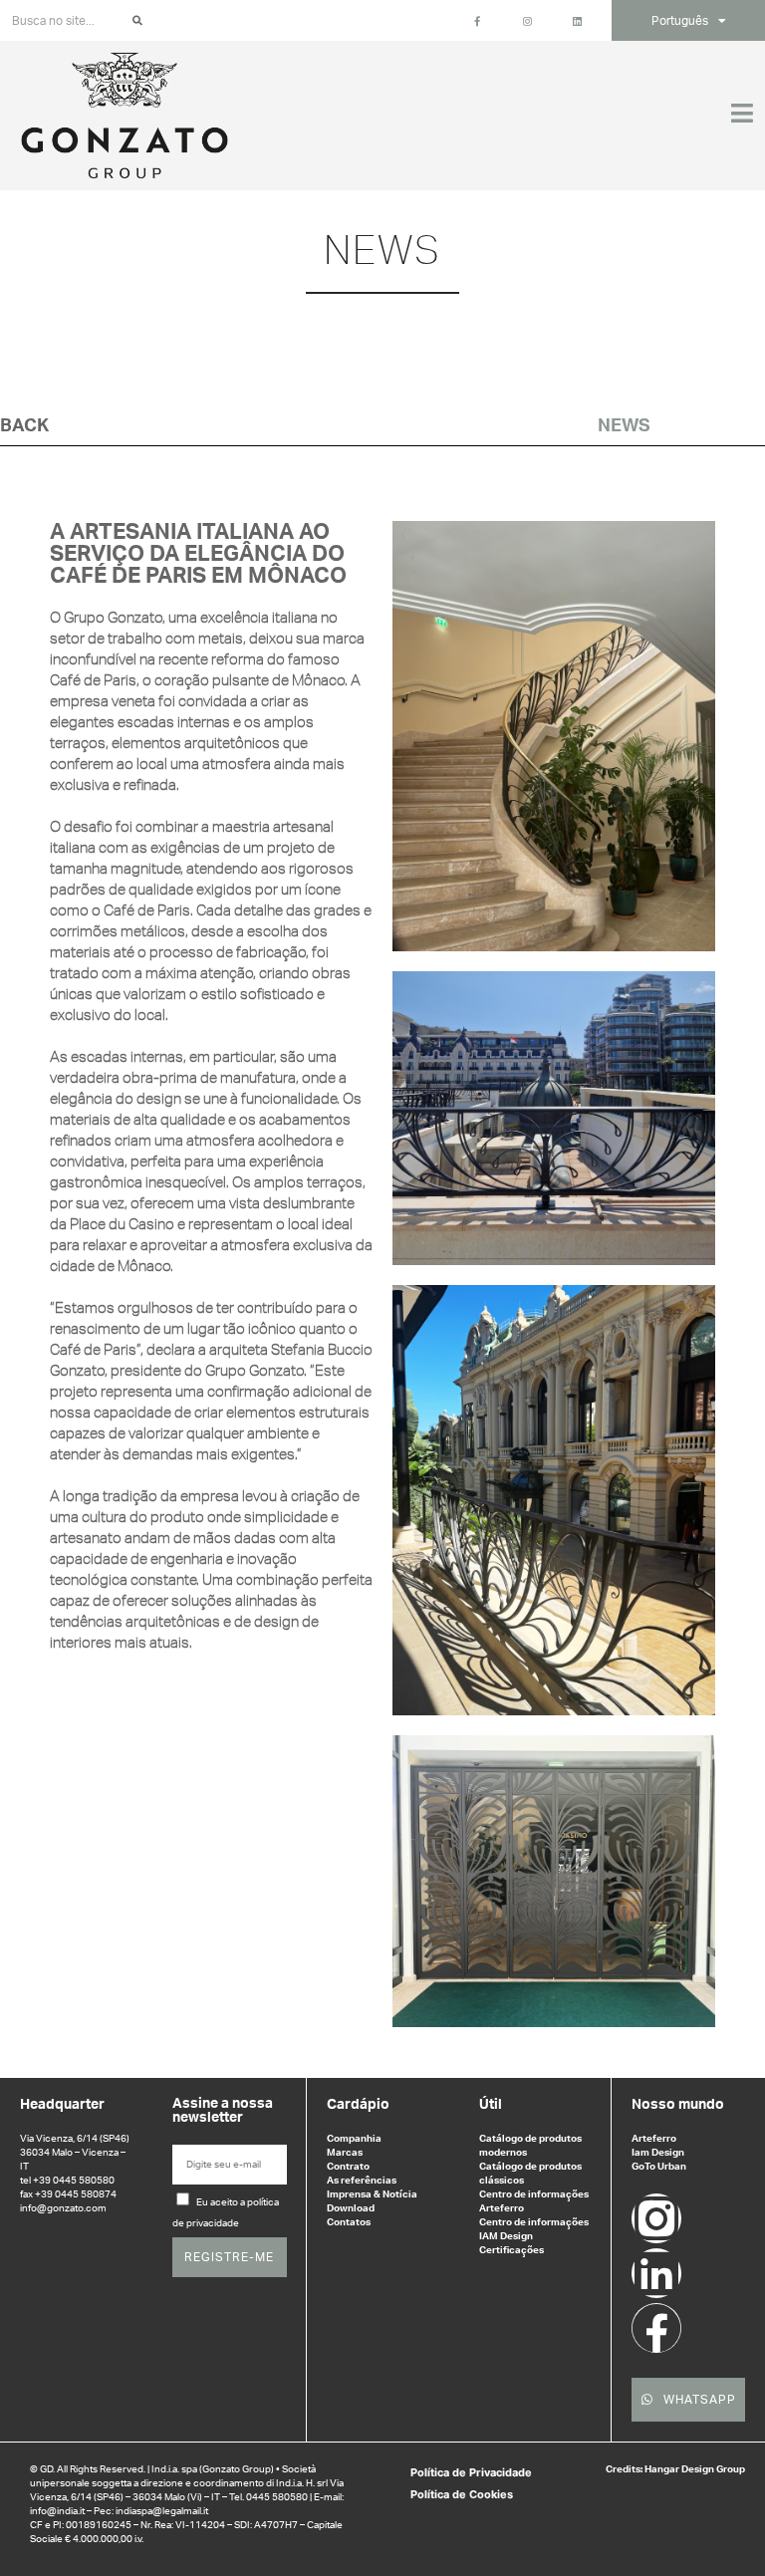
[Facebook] (656, 2328)
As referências (362, 2181)
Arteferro (654, 2139)
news (624, 426)
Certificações (511, 2250)
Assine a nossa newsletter (223, 2111)
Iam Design (658, 2153)
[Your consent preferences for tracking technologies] (730, 2541)
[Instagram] (656, 2218)
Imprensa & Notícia (372, 2194)
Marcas (345, 2153)
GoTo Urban (659, 2167)
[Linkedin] (656, 2273)
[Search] (137, 21)
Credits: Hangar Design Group (675, 2469)
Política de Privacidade (471, 2472)
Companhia (354, 2139)
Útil (491, 2105)
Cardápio (358, 2105)
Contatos (349, 2222)
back (24, 426)
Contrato (348, 2167)
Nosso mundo (678, 2105)
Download (351, 2208)
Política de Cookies (462, 2494)
